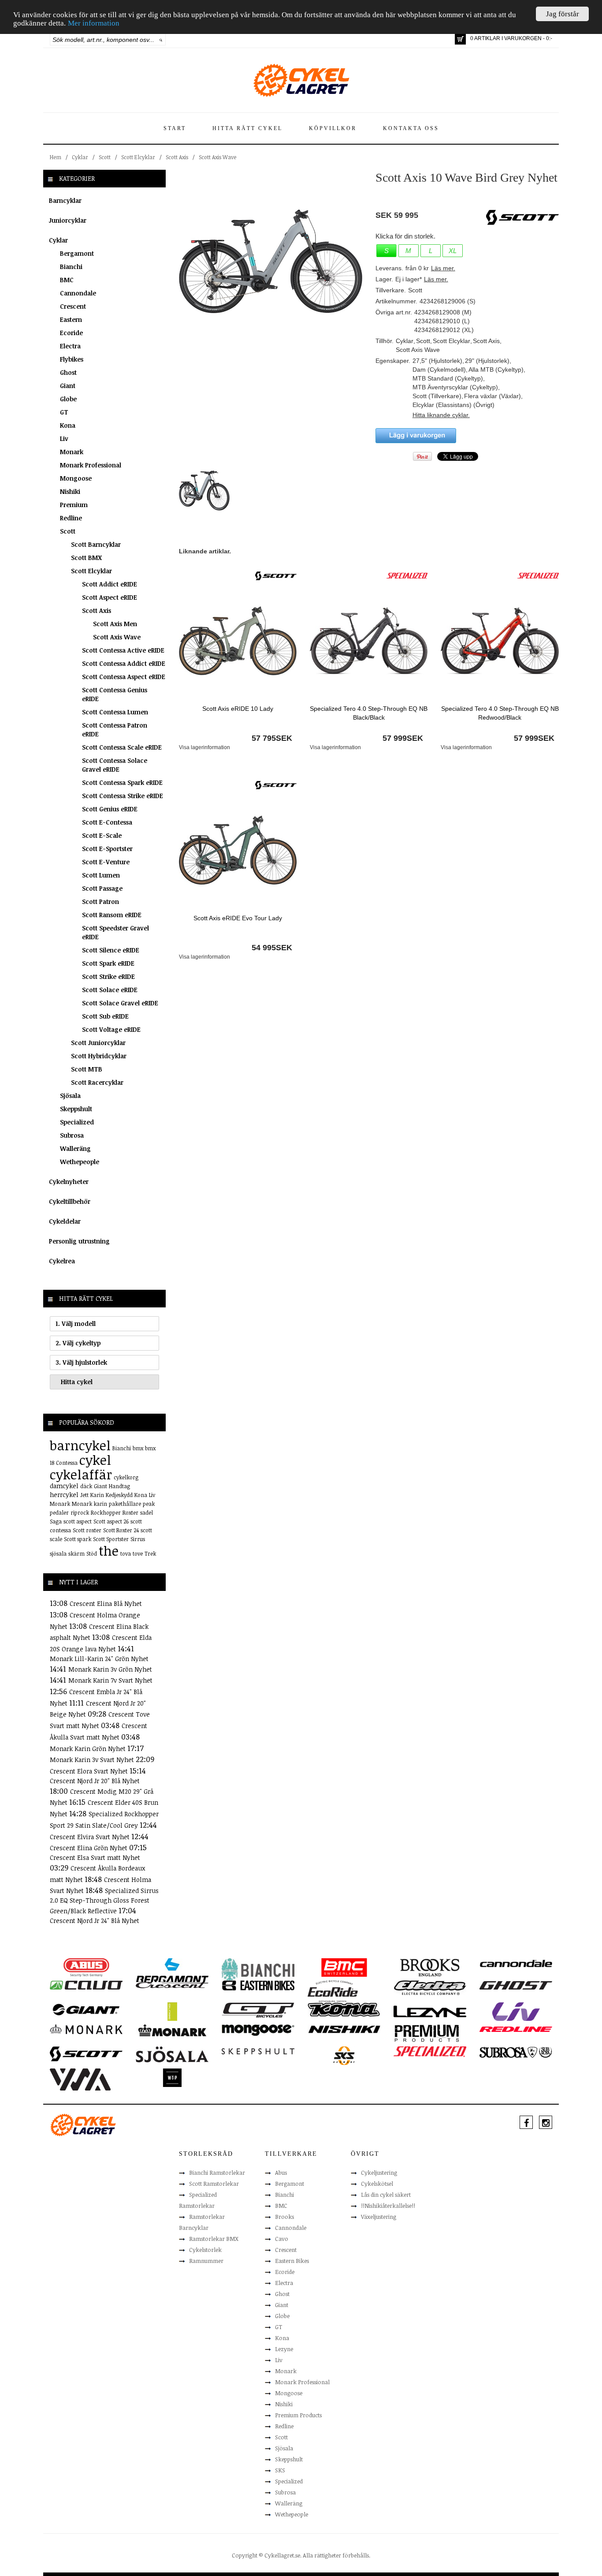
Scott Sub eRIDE (105, 1016)
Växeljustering (379, 2217)
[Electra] (430, 1987)
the (109, 1551)
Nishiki (70, 491)
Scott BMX (86, 558)
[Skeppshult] (258, 2051)
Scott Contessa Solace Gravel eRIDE (115, 765)
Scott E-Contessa (107, 822)
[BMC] (344, 1967)
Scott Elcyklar (138, 157)
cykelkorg (126, 1477)
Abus (281, 2173)
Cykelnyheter (69, 1182)
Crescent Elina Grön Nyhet (89, 1848)
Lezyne (284, 2349)
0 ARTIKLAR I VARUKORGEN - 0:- (511, 38)
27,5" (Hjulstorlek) (437, 361)
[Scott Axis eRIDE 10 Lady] (238, 640)
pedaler (59, 1512)
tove (138, 1553)
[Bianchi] (258, 1971)
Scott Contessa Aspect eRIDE (124, 677)
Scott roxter (87, 1530)
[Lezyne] (430, 2011)
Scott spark (78, 1539)
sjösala (58, 1553)
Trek (150, 1553)
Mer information (94, 24)
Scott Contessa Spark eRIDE (122, 782)
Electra (70, 346)
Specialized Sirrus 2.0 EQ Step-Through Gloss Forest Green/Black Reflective (104, 1901)
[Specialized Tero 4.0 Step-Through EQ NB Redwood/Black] (500, 640)
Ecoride (71, 333)
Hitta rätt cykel (247, 128)
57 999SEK (403, 738)
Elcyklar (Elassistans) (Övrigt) (453, 405)
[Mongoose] (258, 2030)
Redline (71, 518)
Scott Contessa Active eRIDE (123, 650)
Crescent (73, 306)
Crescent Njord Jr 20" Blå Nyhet (95, 1781)
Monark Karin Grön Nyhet (89, 1749)
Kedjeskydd (119, 1495)
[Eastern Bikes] (258, 1985)
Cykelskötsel (377, 2184)
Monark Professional (91, 465)
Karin (97, 1495)
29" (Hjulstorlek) (487, 361)
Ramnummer (206, 2261)
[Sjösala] (172, 2054)
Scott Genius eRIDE (110, 809)
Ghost (68, 372)
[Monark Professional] (172, 2030)
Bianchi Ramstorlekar (217, 2173)
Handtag (119, 1486)
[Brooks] (430, 1967)
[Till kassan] (460, 39)
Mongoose (76, 478)
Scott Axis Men (115, 624)
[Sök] (161, 40)
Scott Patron (100, 902)
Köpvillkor (333, 128)
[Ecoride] (333, 1990)
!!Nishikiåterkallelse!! (388, 2206)
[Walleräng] (80, 2079)
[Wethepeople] (172, 2077)
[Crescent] (172, 1985)
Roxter (130, 1512)
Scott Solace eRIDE (110, 990)
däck (86, 1486)
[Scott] (276, 575)
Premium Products (298, 2415)
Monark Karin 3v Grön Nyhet (110, 1669)
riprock (80, 1512)
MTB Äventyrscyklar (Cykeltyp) (455, 387)
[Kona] (344, 2009)
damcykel (64, 1486)
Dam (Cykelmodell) (439, 370)
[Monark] (86, 2029)
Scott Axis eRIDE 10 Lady (238, 709)
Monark (72, 452)
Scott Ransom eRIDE (112, 915)
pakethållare (125, 1504)
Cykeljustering (379, 2173)
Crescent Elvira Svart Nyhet (91, 1837)
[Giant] (86, 2009)
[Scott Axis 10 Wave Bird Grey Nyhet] (271, 261)
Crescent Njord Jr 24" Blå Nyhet (95, 1921)
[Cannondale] (516, 1963)
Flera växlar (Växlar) (492, 396)
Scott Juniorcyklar (98, 1043)
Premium (74, 505)
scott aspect (78, 1521)
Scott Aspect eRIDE (110, 597)
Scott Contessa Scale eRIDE (122, 747)
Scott (105, 157)
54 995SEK (272, 948)
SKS (280, 2470)
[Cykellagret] (301, 80)
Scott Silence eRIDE (111, 950)
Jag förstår (563, 14)
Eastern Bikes (292, 2261)
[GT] (258, 2009)
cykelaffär (81, 1474)
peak (149, 1504)
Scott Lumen (101, 875)
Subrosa (72, 1135)
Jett (84, 1495)
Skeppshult (76, 1109)
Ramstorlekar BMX (214, 2239)
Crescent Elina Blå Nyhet (106, 1603)
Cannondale (78, 293)
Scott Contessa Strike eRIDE (123, 796)
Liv (64, 439)
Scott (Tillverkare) (437, 396)
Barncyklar (65, 200)
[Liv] (516, 2011)
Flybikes (72, 359)
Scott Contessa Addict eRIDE (124, 663)
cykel (95, 1460)
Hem (56, 157)
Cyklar (80, 157)
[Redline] (516, 2029)
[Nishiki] (344, 2029)
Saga (56, 1521)
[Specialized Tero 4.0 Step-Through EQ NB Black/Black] (369, 640)
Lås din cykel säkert (386, 2195)
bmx (138, 1448)
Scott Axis (177, 157)
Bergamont (77, 253)
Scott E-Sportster (107, 849)
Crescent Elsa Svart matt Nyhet (95, 1857)
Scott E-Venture (106, 862)
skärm (76, 1553)
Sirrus (138, 1539)
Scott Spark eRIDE (108, 963)
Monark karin (89, 1504)
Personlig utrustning (79, 1241)
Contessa (67, 1463)
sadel (147, 1512)
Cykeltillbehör (70, 1201)
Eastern (71, 319)
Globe (68, 399)
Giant (68, 386)
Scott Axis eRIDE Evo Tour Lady (238, 918)
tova (126, 1553)
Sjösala (70, 1096)
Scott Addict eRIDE (110, 584)
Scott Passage (102, 888)
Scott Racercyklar (97, 1082)
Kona (68, 425)
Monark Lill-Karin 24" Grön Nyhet (99, 1659)
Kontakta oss (411, 128)
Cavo (282, 2239)
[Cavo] (86, 1985)
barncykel (80, 1445)
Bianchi (71, 267)
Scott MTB (87, 1069)
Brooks (284, 2217)
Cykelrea (62, 1261)
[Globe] (172, 2011)
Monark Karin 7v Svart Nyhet (110, 1680)
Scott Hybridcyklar (99, 1056)
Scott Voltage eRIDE (111, 1029)
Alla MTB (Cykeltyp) (496, 370)
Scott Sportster (111, 1539)
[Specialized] (407, 575)
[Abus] (86, 1967)
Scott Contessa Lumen (115, 712)
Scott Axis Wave (217, 157)
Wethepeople (80, 1162)
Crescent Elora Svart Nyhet (90, 1771)
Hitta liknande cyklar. (441, 415)
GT (64, 412)
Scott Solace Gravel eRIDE (120, 1003)
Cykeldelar (65, 1221)
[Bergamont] (172, 1970)
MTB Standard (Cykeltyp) (448, 378)
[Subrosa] (516, 2052)
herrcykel (64, 1495)
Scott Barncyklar (96, 544)
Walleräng (75, 1148)
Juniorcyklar (68, 220)
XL (453, 251)
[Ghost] (516, 1985)
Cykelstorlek (205, 2250)
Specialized (77, 1122)
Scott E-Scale (102, 835)
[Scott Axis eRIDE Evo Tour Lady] (238, 850)
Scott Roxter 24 (121, 1530)
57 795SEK (272, 738)
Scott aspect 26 (111, 1521)
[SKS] (344, 2055)
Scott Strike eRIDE (108, 976)
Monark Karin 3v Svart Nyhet (93, 1760)
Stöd (92, 1553)
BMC (67, 280)
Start (175, 128)
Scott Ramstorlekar (214, 2184)
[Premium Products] (427, 2032)
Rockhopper (106, 1512)
